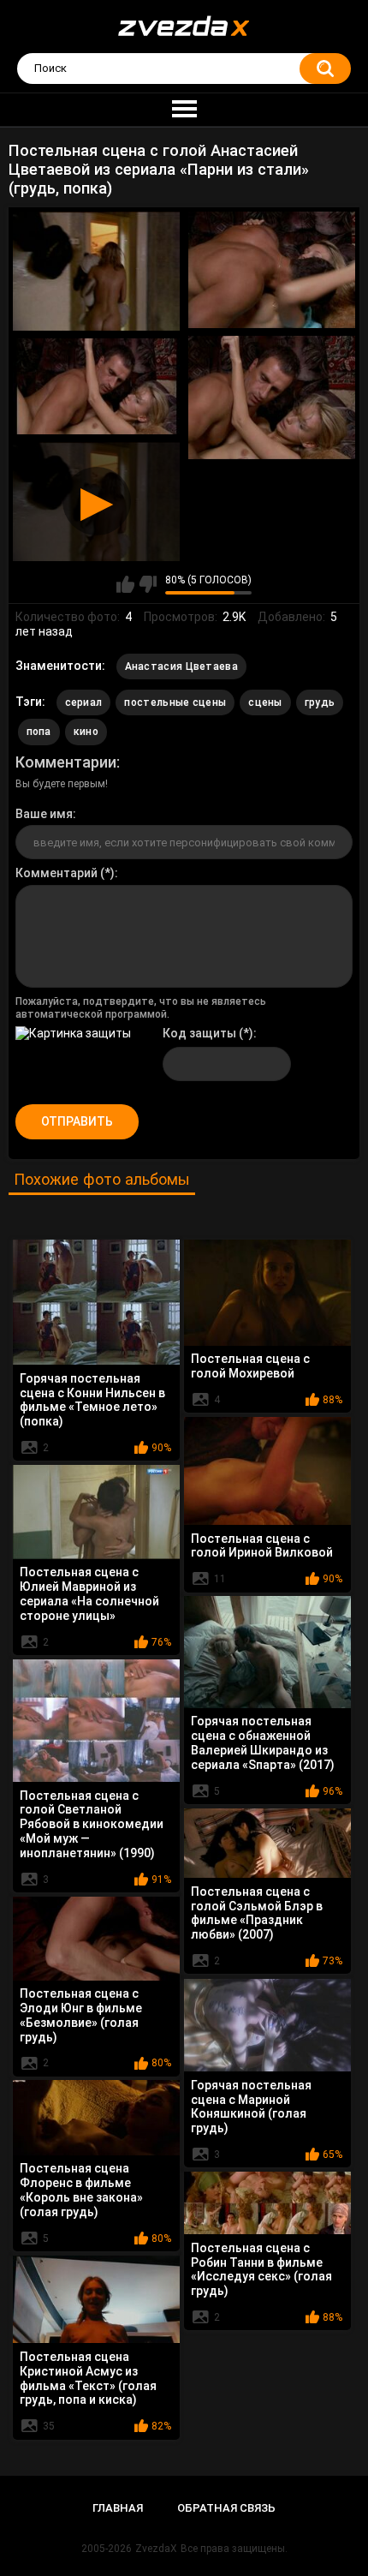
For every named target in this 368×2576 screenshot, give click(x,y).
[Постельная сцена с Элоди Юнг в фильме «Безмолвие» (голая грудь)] (96, 1939)
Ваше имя (44, 814)
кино (86, 732)
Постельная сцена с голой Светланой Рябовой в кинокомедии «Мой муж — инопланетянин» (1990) (92, 1824)
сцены (265, 702)
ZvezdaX (156, 2549)
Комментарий (56, 873)
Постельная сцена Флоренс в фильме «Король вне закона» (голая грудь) (81, 2190)
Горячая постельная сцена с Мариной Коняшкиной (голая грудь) (251, 2107)
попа (39, 732)
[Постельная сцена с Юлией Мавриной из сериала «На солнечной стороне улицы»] (96, 1512)
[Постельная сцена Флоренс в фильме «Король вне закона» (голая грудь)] (96, 2118)
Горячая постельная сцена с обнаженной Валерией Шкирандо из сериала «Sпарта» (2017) (263, 1742)
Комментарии (66, 762)
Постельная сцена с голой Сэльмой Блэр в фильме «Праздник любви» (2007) (257, 1913)
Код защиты (199, 1033)
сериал (84, 702)
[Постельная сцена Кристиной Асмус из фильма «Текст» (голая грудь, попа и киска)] (96, 2299)
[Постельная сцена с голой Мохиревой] (267, 1293)
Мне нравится (125, 584)
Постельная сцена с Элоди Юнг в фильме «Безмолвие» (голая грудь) (81, 2015)
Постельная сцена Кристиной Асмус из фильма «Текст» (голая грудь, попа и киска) (88, 2378)
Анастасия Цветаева (181, 666)
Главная (118, 2508)
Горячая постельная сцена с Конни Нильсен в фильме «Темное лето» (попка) (92, 1400)
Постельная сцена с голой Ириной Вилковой (262, 1546)
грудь (320, 702)
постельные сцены (175, 702)
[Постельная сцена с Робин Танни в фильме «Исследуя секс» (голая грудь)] (267, 2203)
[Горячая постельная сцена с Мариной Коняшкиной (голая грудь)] (267, 2025)
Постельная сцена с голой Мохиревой (250, 1366)
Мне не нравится (148, 584)
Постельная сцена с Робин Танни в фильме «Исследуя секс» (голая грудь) (261, 2269)
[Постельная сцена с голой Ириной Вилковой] (267, 1471)
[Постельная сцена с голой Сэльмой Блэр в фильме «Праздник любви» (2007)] (267, 1843)
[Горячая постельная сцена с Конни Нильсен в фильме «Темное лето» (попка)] (96, 1302)
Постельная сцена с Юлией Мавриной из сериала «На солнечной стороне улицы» (89, 1593)
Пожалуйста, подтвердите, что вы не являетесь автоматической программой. (141, 1007)
